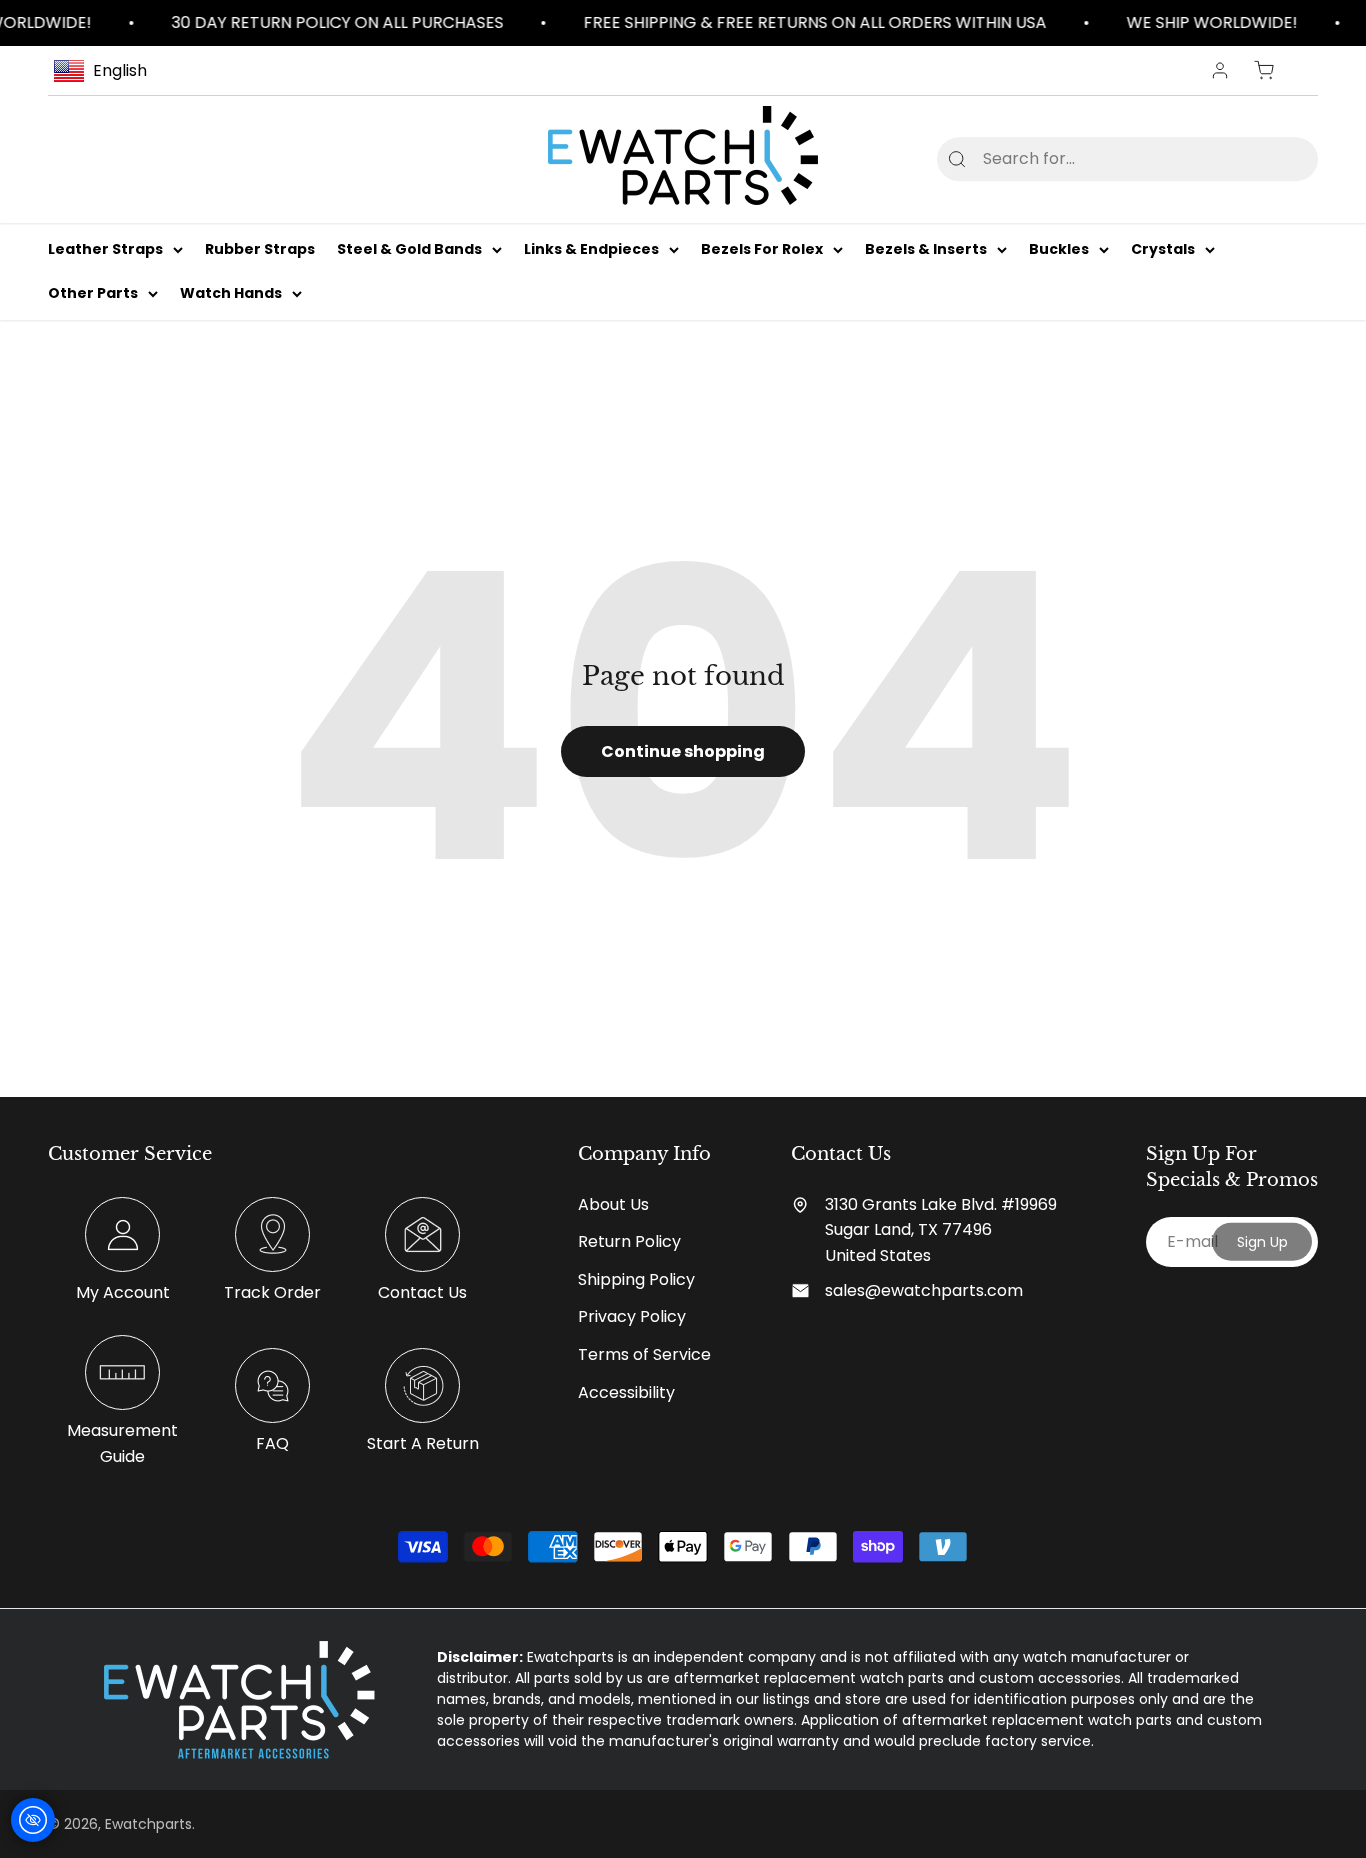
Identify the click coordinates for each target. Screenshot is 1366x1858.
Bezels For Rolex (762, 249)
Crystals (1163, 249)
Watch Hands (231, 294)
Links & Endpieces (591, 249)
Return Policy (629, 1241)
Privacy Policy (632, 1316)
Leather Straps (105, 249)
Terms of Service (644, 1354)
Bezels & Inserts (926, 249)
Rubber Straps (260, 249)
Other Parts (93, 294)
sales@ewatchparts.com (924, 1290)
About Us (613, 1204)
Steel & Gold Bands (409, 249)
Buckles (1059, 249)
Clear (1270, 158)
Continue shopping (683, 751)
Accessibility (626, 1392)
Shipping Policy (636, 1279)
